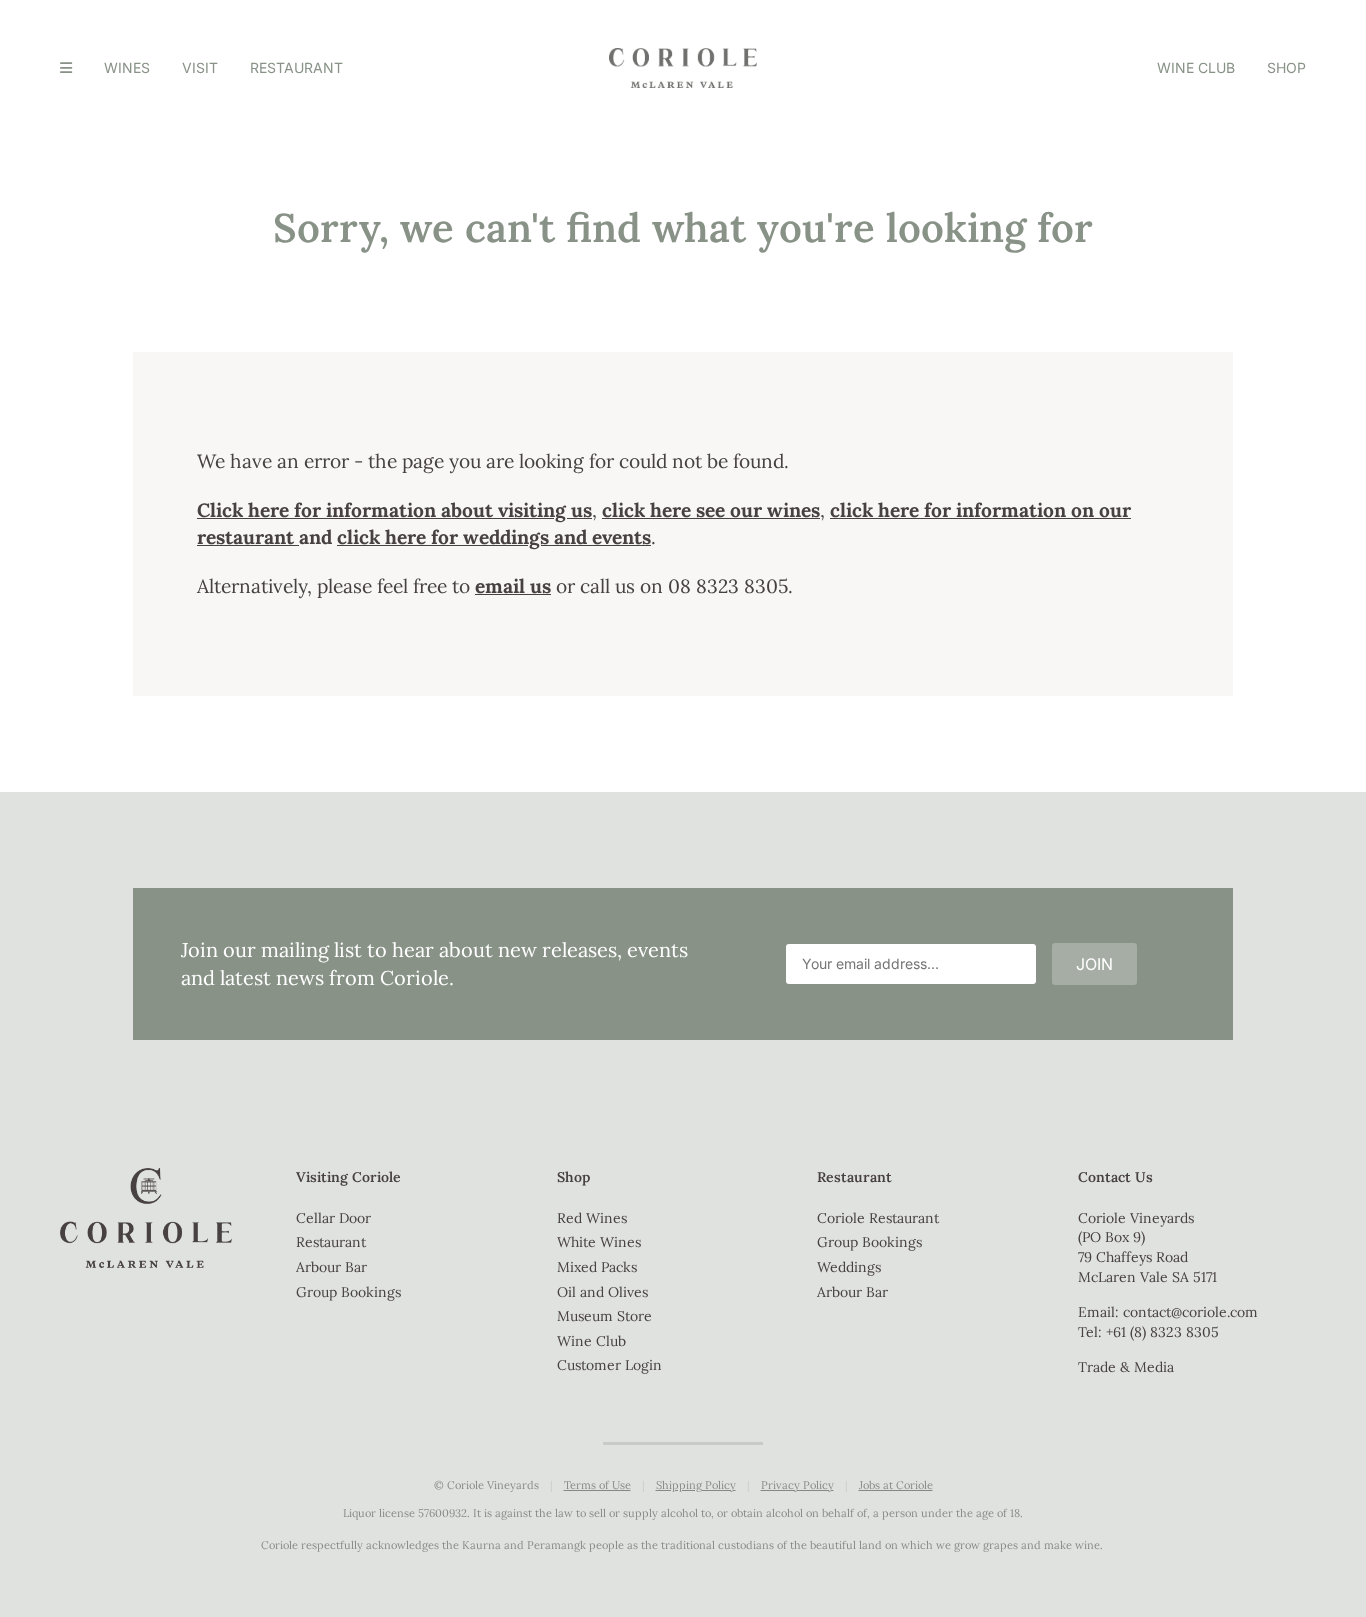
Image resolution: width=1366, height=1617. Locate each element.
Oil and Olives (602, 1292)
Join (1094, 964)
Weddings (849, 1267)
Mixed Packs (597, 1267)
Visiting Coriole (348, 1177)
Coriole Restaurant (878, 1218)
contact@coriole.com (1190, 1312)
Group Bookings (348, 1292)
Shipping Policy (696, 1485)
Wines (127, 67)
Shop (1286, 67)
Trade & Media (1126, 1367)
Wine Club (1196, 67)
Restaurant (296, 67)
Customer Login (609, 1365)
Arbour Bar (331, 1267)
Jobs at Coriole (896, 1485)
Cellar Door (333, 1218)
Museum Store (604, 1316)
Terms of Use (597, 1485)
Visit (200, 67)
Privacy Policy (797, 1485)
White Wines (599, 1242)
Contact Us (1115, 1177)
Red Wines (592, 1218)
